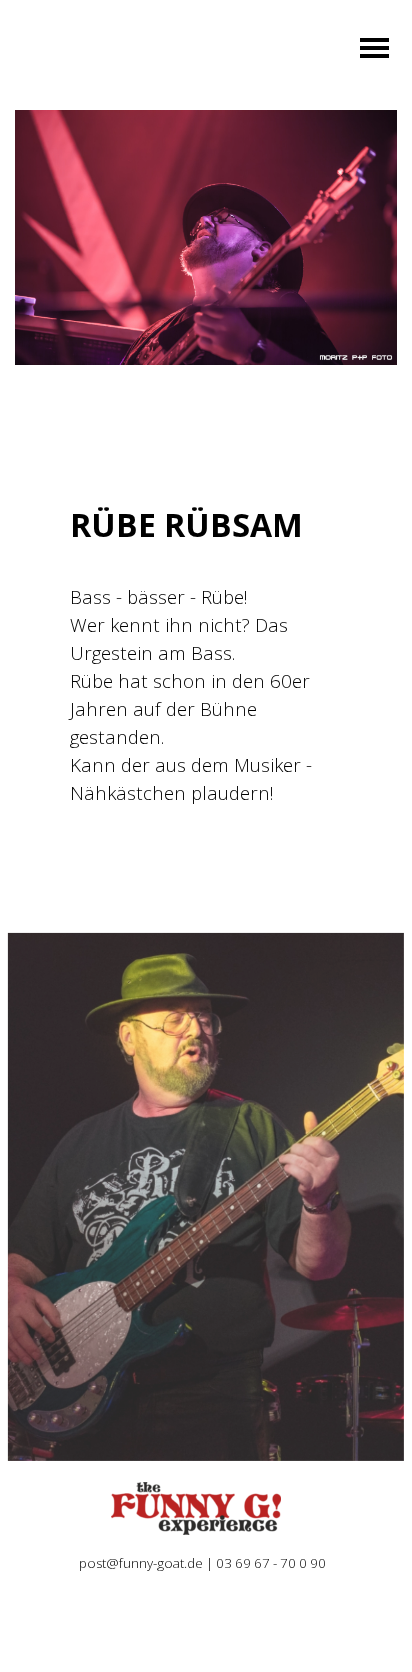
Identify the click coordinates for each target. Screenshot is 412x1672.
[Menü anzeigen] (374, 47)
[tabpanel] (206, 656)
